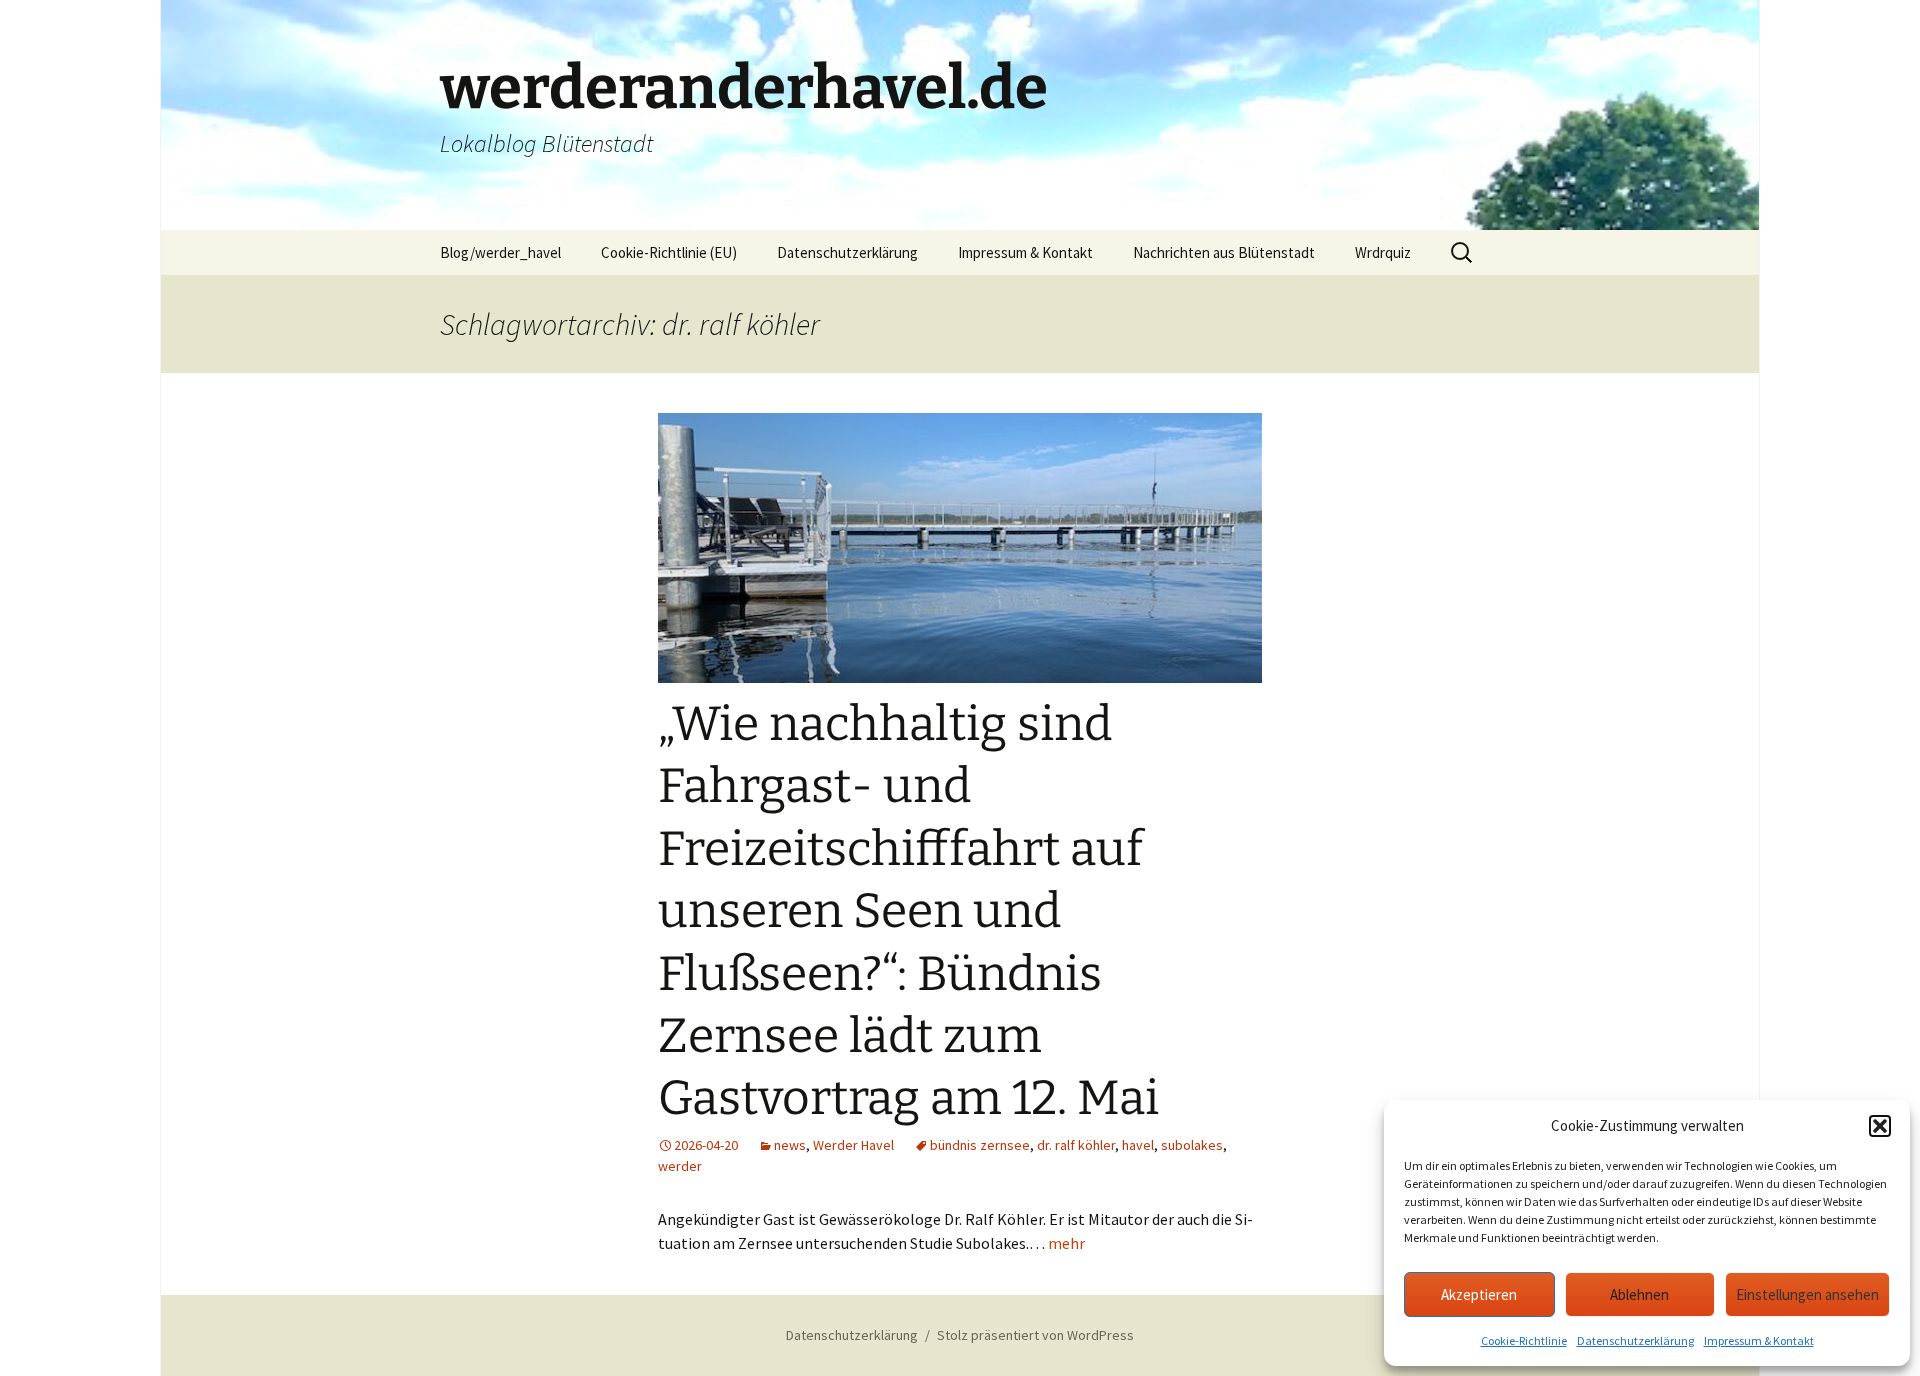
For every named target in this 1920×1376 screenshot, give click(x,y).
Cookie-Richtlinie (1524, 1340)
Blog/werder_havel (500, 252)
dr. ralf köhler (1076, 1145)
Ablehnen (1639, 1294)
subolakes (1192, 1145)
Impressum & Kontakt (1759, 1340)
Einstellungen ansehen (1807, 1294)
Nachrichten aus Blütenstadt (1224, 252)
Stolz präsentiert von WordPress (1035, 1335)
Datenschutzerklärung (1635, 1340)
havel (1138, 1145)
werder (680, 1166)
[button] (1880, 1126)
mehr (1066, 1243)
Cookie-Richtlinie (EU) (669, 252)
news (790, 1145)
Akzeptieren (1479, 1294)
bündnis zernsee (980, 1145)
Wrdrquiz (1383, 252)
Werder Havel (853, 1145)
